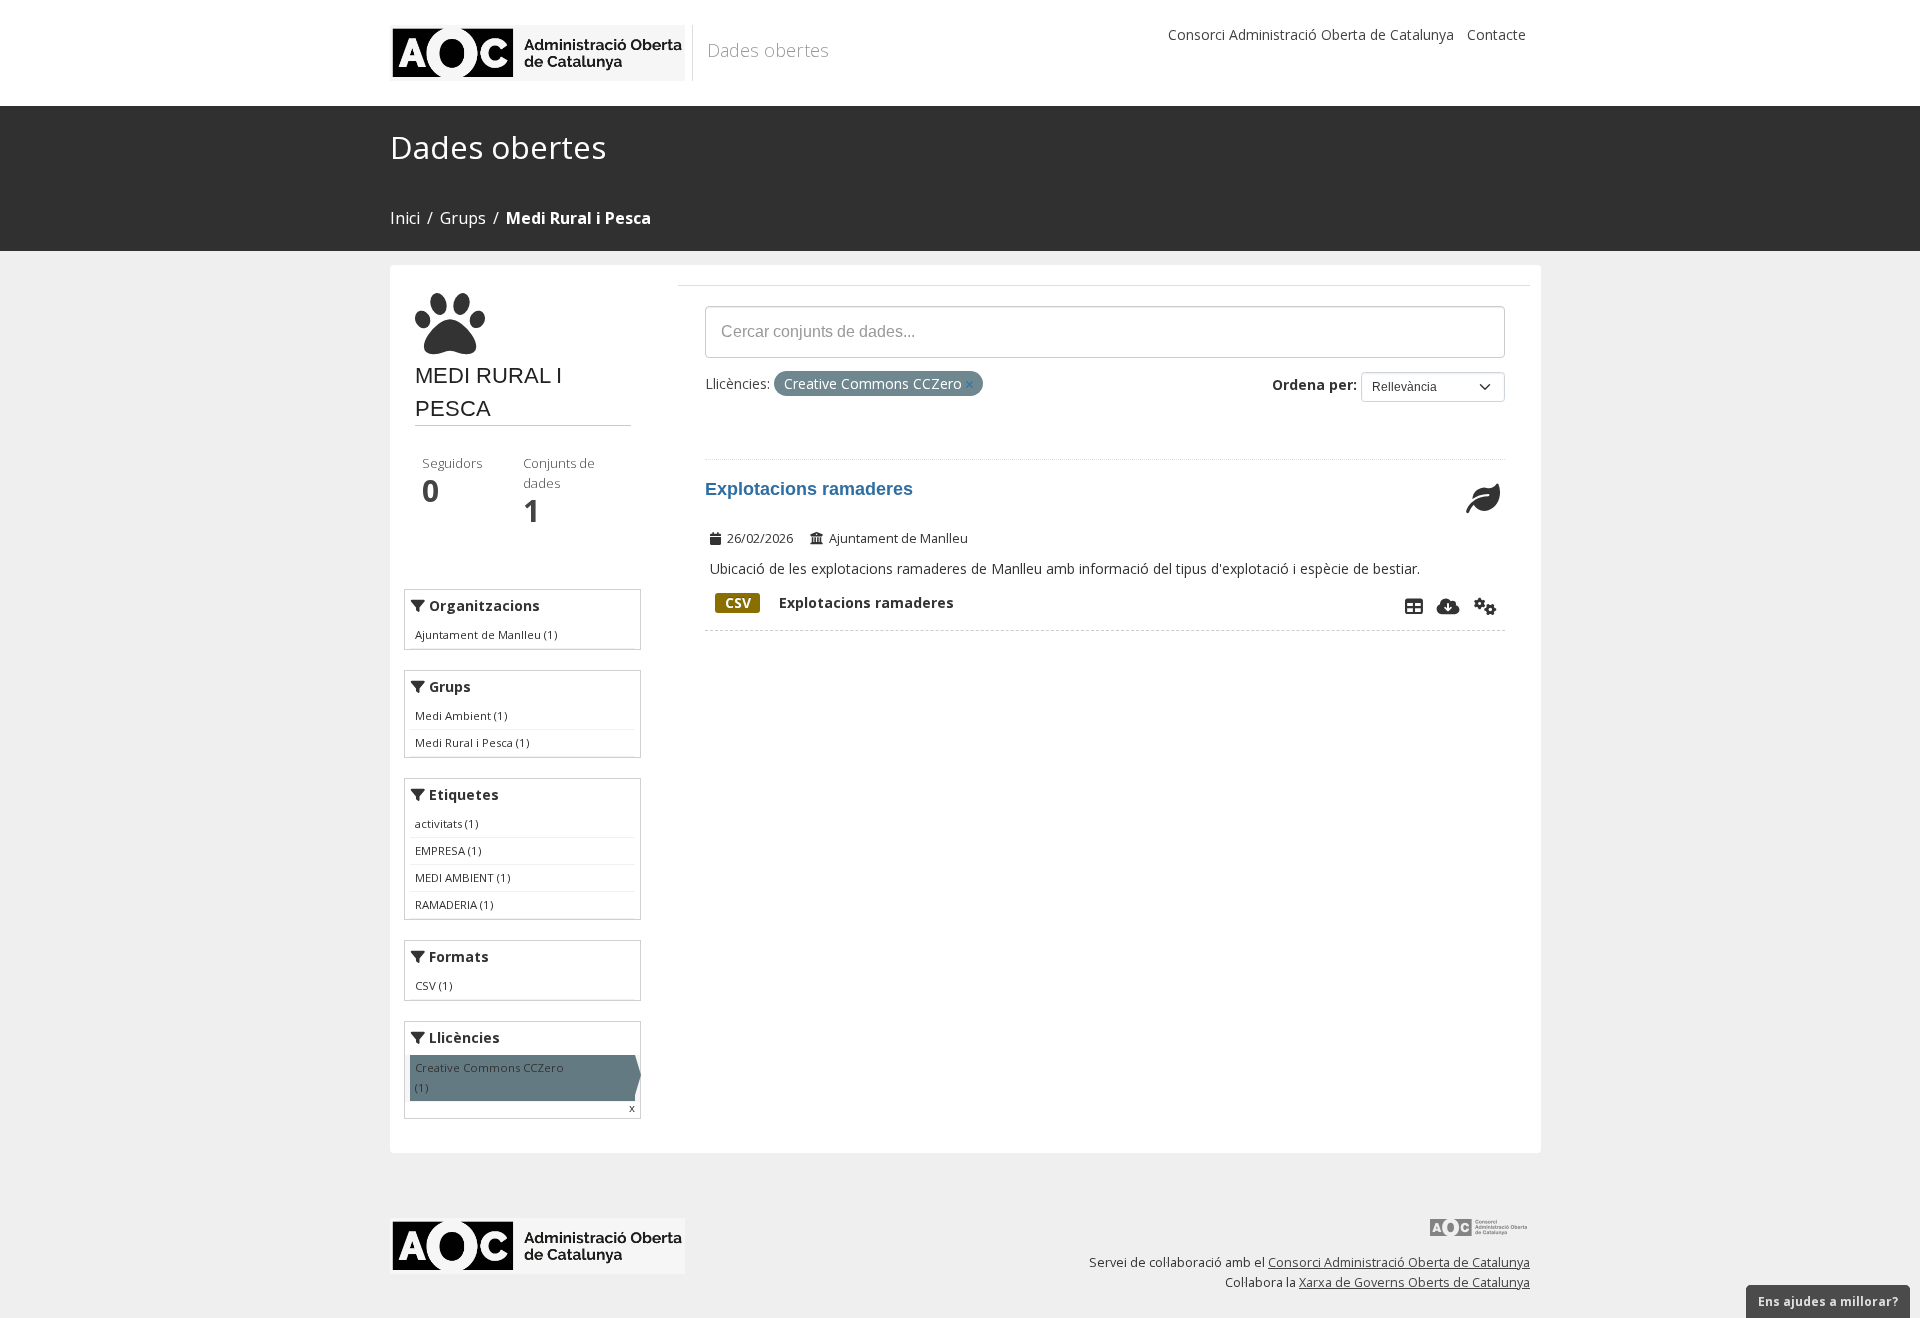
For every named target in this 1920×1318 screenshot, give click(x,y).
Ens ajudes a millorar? (1828, 1301)
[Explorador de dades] (1414, 606)
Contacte (1496, 34)
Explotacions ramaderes (809, 489)
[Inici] (541, 53)
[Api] (1485, 606)
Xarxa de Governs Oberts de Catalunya (1414, 1282)
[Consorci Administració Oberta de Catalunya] (1479, 1234)
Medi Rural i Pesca (578, 218)
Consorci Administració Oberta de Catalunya (1311, 34)
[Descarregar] (1448, 606)
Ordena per (1312, 384)
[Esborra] (969, 384)
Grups (463, 218)
